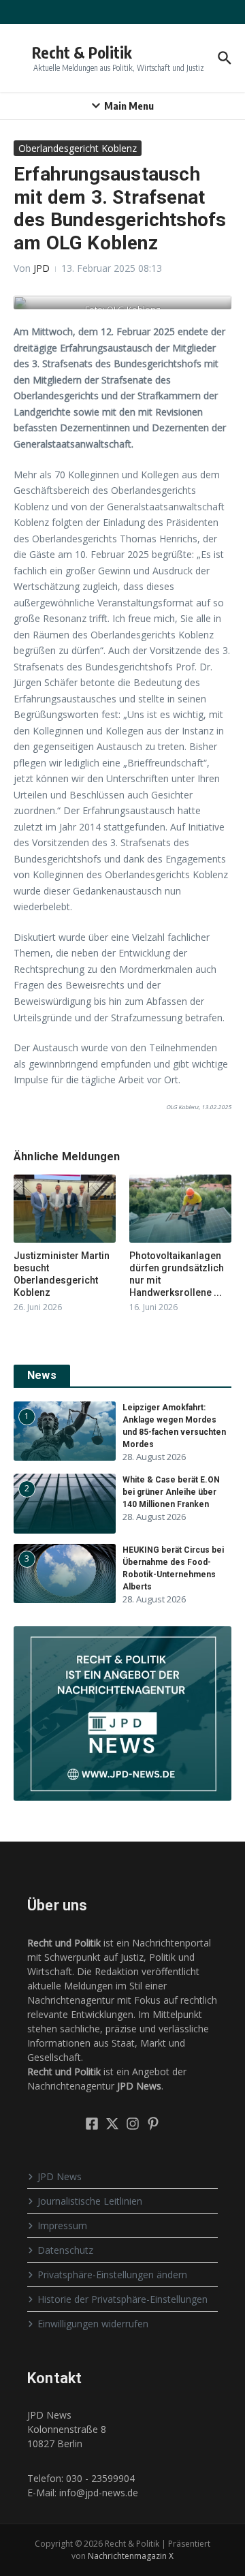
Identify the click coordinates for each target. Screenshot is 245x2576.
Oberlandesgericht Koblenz (78, 148)
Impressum (62, 2225)
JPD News (60, 2176)
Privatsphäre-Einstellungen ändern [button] (112, 2275)
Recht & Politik (82, 52)
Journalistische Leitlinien (90, 2201)
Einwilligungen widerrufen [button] (93, 2324)
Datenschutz (65, 2250)
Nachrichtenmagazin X (131, 2556)
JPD (42, 268)
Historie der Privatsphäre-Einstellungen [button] (122, 2299)
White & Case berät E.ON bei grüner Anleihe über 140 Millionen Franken (171, 1492)
